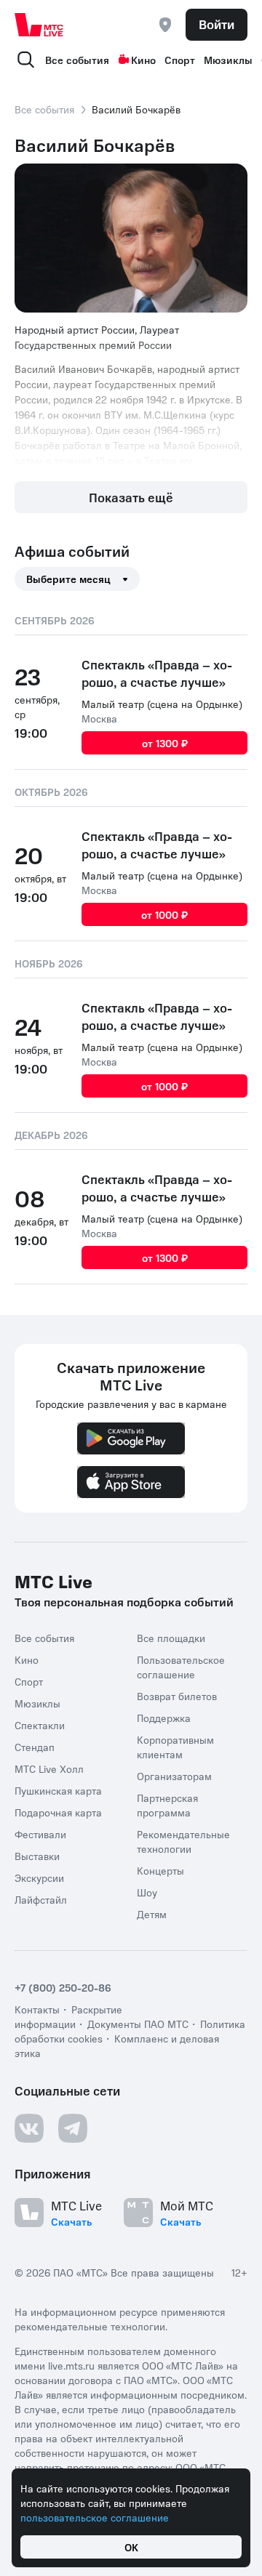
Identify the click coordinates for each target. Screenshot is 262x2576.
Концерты (160, 1870)
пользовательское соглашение (95, 2517)
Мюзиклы (228, 60)
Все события (77, 60)
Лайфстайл (41, 1899)
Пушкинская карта (58, 1790)
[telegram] (73, 2128)
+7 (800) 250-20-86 (63, 1987)
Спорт (180, 60)
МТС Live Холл (49, 1768)
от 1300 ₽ (165, 743)
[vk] (29, 2128)
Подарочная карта (58, 1812)
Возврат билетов (177, 1696)
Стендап (35, 1747)
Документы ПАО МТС (138, 2024)
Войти (217, 24)
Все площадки (171, 1638)
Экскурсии (39, 1877)
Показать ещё (131, 497)
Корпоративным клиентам (175, 1747)
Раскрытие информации (68, 2016)
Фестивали (40, 1834)
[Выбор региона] (165, 25)
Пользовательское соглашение (181, 1667)
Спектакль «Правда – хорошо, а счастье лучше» (157, 673)
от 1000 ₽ (164, 914)
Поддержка (164, 1718)
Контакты (37, 2009)
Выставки (37, 1856)
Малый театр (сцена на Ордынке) (162, 704)
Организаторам (174, 1776)
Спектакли (40, 1725)
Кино (143, 60)
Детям (152, 1914)
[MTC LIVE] (39, 25)
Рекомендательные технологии (183, 1841)
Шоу (147, 1892)
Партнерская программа (167, 1805)
